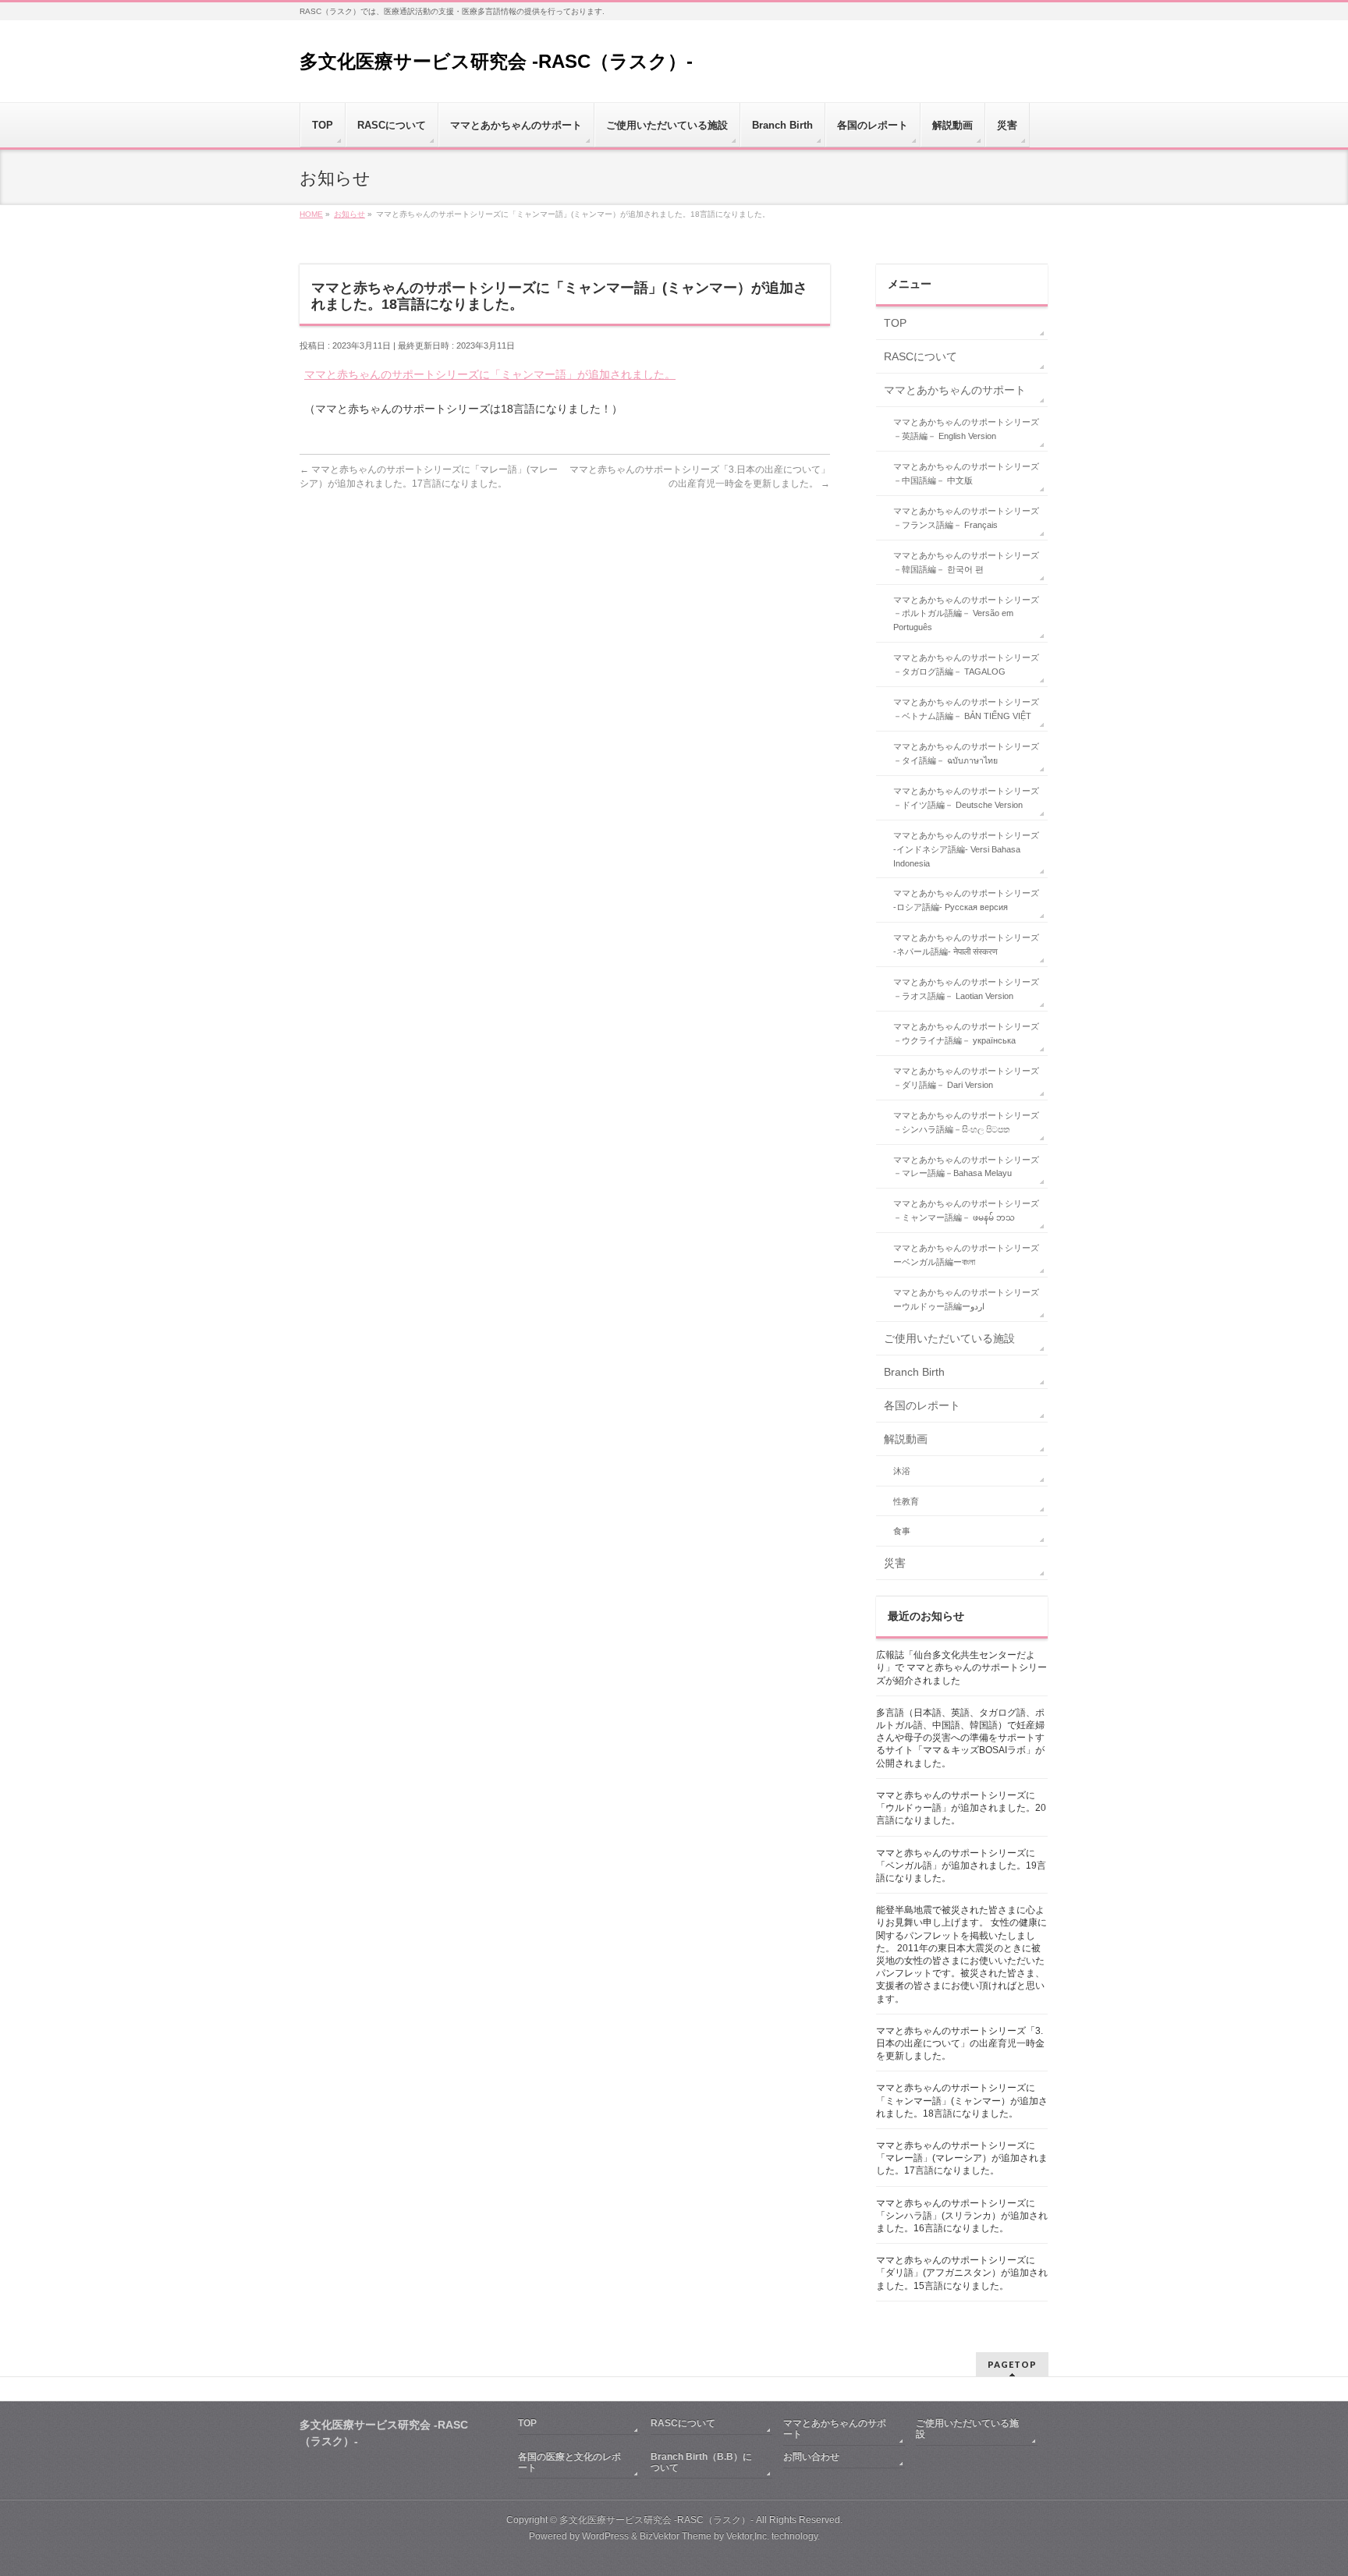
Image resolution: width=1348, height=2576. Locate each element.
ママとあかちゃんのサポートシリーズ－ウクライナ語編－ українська (966, 1033)
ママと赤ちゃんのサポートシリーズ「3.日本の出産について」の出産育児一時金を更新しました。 (960, 2043)
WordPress (605, 2536)
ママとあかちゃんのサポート (955, 390)
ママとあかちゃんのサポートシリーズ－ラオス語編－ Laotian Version (966, 989)
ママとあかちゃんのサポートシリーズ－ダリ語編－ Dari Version (966, 1078)
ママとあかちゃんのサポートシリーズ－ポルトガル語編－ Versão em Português (966, 614)
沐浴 (902, 1471)
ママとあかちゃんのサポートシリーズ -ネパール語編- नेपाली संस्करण (966, 944)
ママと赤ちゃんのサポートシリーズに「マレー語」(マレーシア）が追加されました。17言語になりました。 (962, 2158)
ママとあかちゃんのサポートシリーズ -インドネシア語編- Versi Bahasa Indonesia (966, 849)
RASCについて (921, 356)
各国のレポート (922, 1405)
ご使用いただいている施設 (949, 1338)
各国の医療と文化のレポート (569, 2462)
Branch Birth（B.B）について (701, 2462)
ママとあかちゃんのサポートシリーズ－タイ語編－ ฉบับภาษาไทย (966, 753)
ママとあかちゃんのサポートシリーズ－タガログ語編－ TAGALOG (966, 664)
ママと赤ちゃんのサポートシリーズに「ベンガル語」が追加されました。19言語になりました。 (961, 1866)
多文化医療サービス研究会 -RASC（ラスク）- (496, 61)
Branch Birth (914, 1372)
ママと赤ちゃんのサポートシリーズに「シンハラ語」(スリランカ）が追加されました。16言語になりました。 (962, 2216)
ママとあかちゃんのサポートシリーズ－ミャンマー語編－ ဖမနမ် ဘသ (966, 1210)
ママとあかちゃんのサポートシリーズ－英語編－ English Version (966, 429)
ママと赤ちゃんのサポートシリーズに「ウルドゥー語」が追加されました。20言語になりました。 (961, 1808)
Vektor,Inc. (748, 2536)
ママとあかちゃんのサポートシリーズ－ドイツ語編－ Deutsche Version (966, 798)
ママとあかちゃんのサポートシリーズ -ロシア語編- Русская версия (966, 900)
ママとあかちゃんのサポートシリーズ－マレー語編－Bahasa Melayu (966, 1167)
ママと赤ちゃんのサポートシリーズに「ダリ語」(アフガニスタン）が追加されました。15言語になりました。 (962, 2273)
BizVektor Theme (676, 2536)
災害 (895, 1563)
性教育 (906, 1501)
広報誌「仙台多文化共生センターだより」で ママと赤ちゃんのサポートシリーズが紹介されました (961, 1667)
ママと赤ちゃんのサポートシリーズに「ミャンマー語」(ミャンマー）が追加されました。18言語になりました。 (962, 2100)
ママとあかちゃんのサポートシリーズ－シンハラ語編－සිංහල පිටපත (966, 1122)
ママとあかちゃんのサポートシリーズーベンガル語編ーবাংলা (966, 1255)
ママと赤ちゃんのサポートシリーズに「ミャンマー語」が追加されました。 (490, 374)
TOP (895, 323)
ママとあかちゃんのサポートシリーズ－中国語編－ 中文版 (966, 473)
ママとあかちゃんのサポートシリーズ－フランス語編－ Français (966, 518)
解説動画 (906, 1439)
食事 (902, 1531)
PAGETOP (1012, 2364)
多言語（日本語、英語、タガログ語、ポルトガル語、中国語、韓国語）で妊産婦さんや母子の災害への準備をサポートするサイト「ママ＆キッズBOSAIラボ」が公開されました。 (960, 1738)
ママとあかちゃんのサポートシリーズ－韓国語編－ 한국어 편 (966, 562)
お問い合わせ (811, 2457)
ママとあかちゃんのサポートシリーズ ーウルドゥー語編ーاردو (966, 1299)
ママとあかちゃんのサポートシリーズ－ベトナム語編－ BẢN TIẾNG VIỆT (966, 709)
